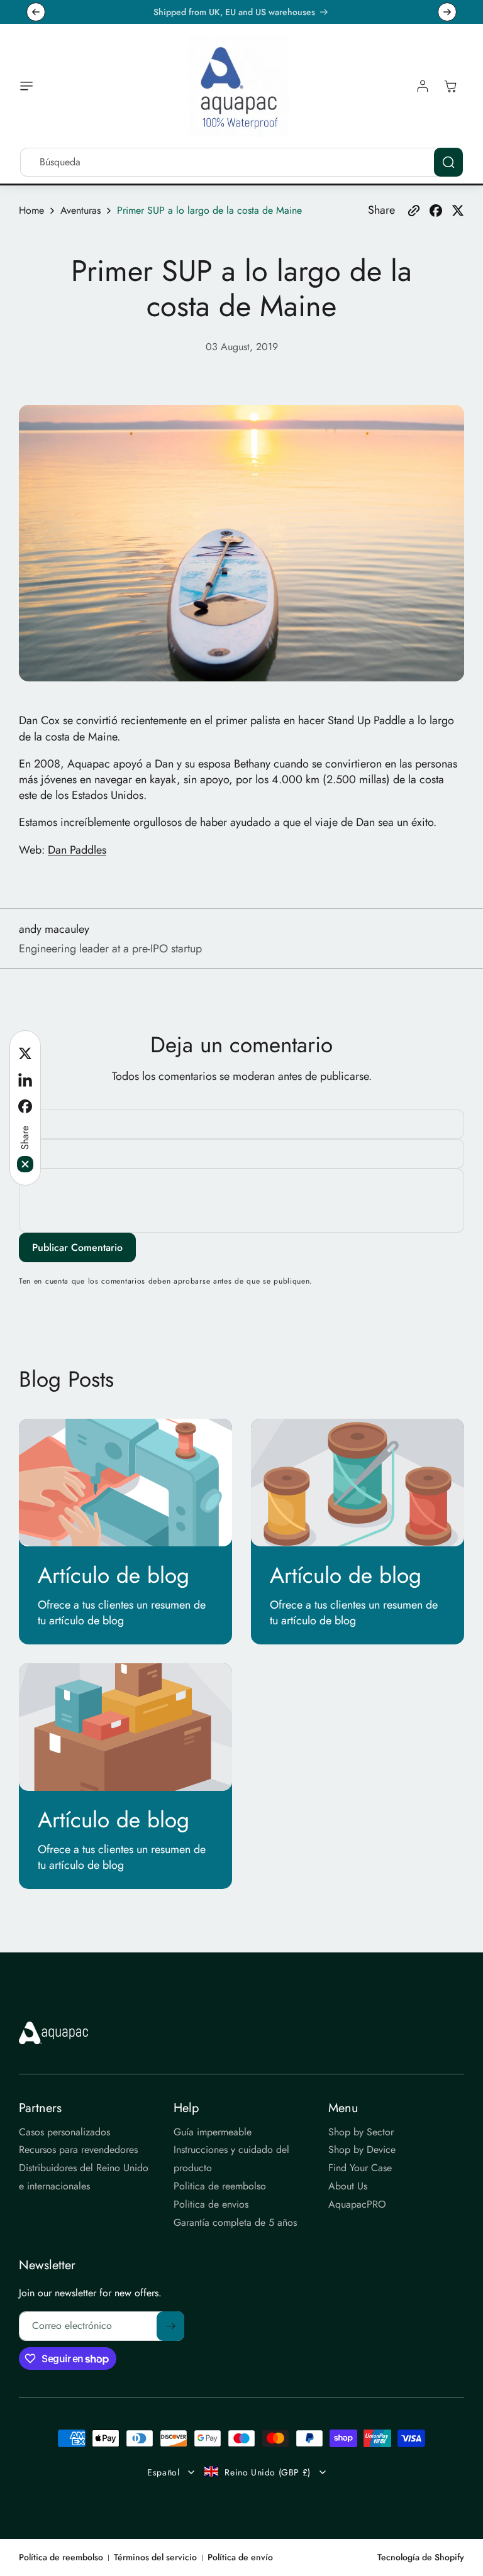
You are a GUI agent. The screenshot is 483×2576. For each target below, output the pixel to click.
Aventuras (80, 211)
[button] (30, 86)
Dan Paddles (77, 850)
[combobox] (241, 162)
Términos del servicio (155, 2557)
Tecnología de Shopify (421, 2557)
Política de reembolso (61, 2557)
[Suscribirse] (170, 2326)
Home (31, 211)
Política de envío (240, 2557)
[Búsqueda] (448, 162)
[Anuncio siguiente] (447, 12)
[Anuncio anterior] (36, 12)
